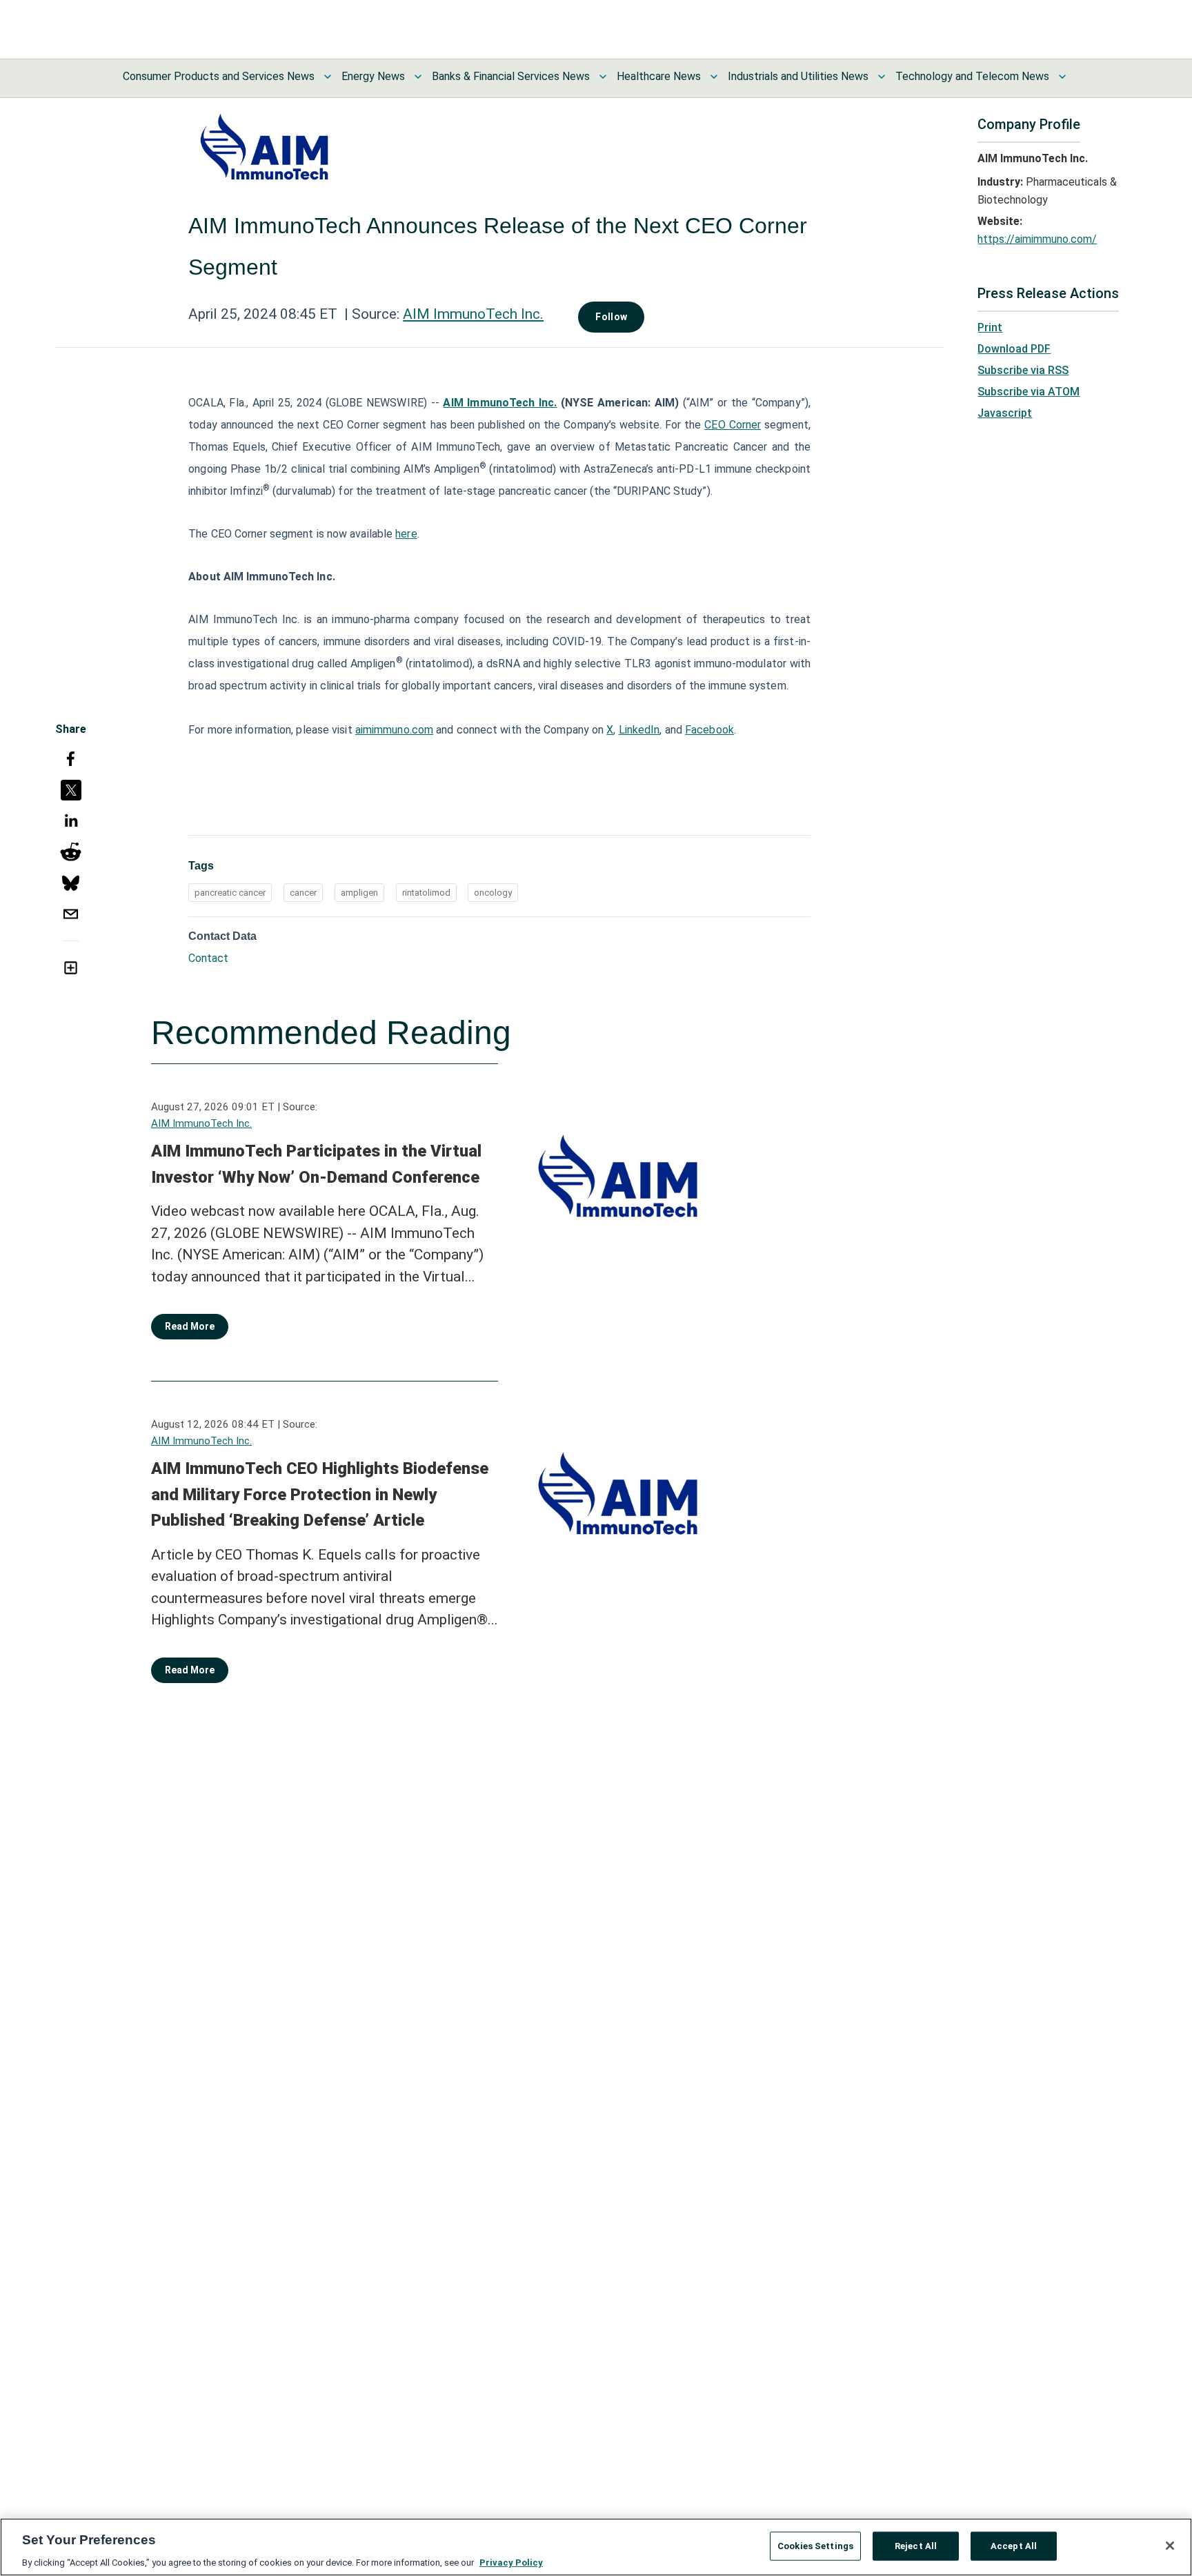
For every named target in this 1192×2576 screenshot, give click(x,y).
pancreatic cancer (230, 893)
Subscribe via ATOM (1029, 392)
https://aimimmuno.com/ (1037, 239)
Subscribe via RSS (1023, 370)
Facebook (709, 730)
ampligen (359, 893)
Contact (208, 958)
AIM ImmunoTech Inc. (473, 314)
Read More (190, 1326)
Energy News (373, 76)
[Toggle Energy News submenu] (418, 77)
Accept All (1014, 2545)
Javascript (1005, 413)
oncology (493, 893)
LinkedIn (639, 730)
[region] (596, 2547)
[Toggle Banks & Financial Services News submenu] (603, 77)
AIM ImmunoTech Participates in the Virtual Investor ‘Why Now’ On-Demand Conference (316, 1164)
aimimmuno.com (394, 730)
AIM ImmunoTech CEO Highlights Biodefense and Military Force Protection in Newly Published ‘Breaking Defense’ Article (320, 1494)
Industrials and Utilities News (798, 76)
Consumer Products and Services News (219, 76)
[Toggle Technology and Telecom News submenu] (1062, 77)
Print (990, 327)
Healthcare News (659, 76)
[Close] (1170, 2546)
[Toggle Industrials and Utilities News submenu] (882, 77)
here (406, 534)
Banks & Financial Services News (511, 76)
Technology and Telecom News (972, 76)
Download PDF (1014, 349)
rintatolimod (426, 893)
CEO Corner (733, 425)
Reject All (916, 2545)
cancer (303, 893)
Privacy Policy (511, 2562)
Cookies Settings (815, 2545)
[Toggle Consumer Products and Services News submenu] (328, 77)
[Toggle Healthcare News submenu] (714, 77)
